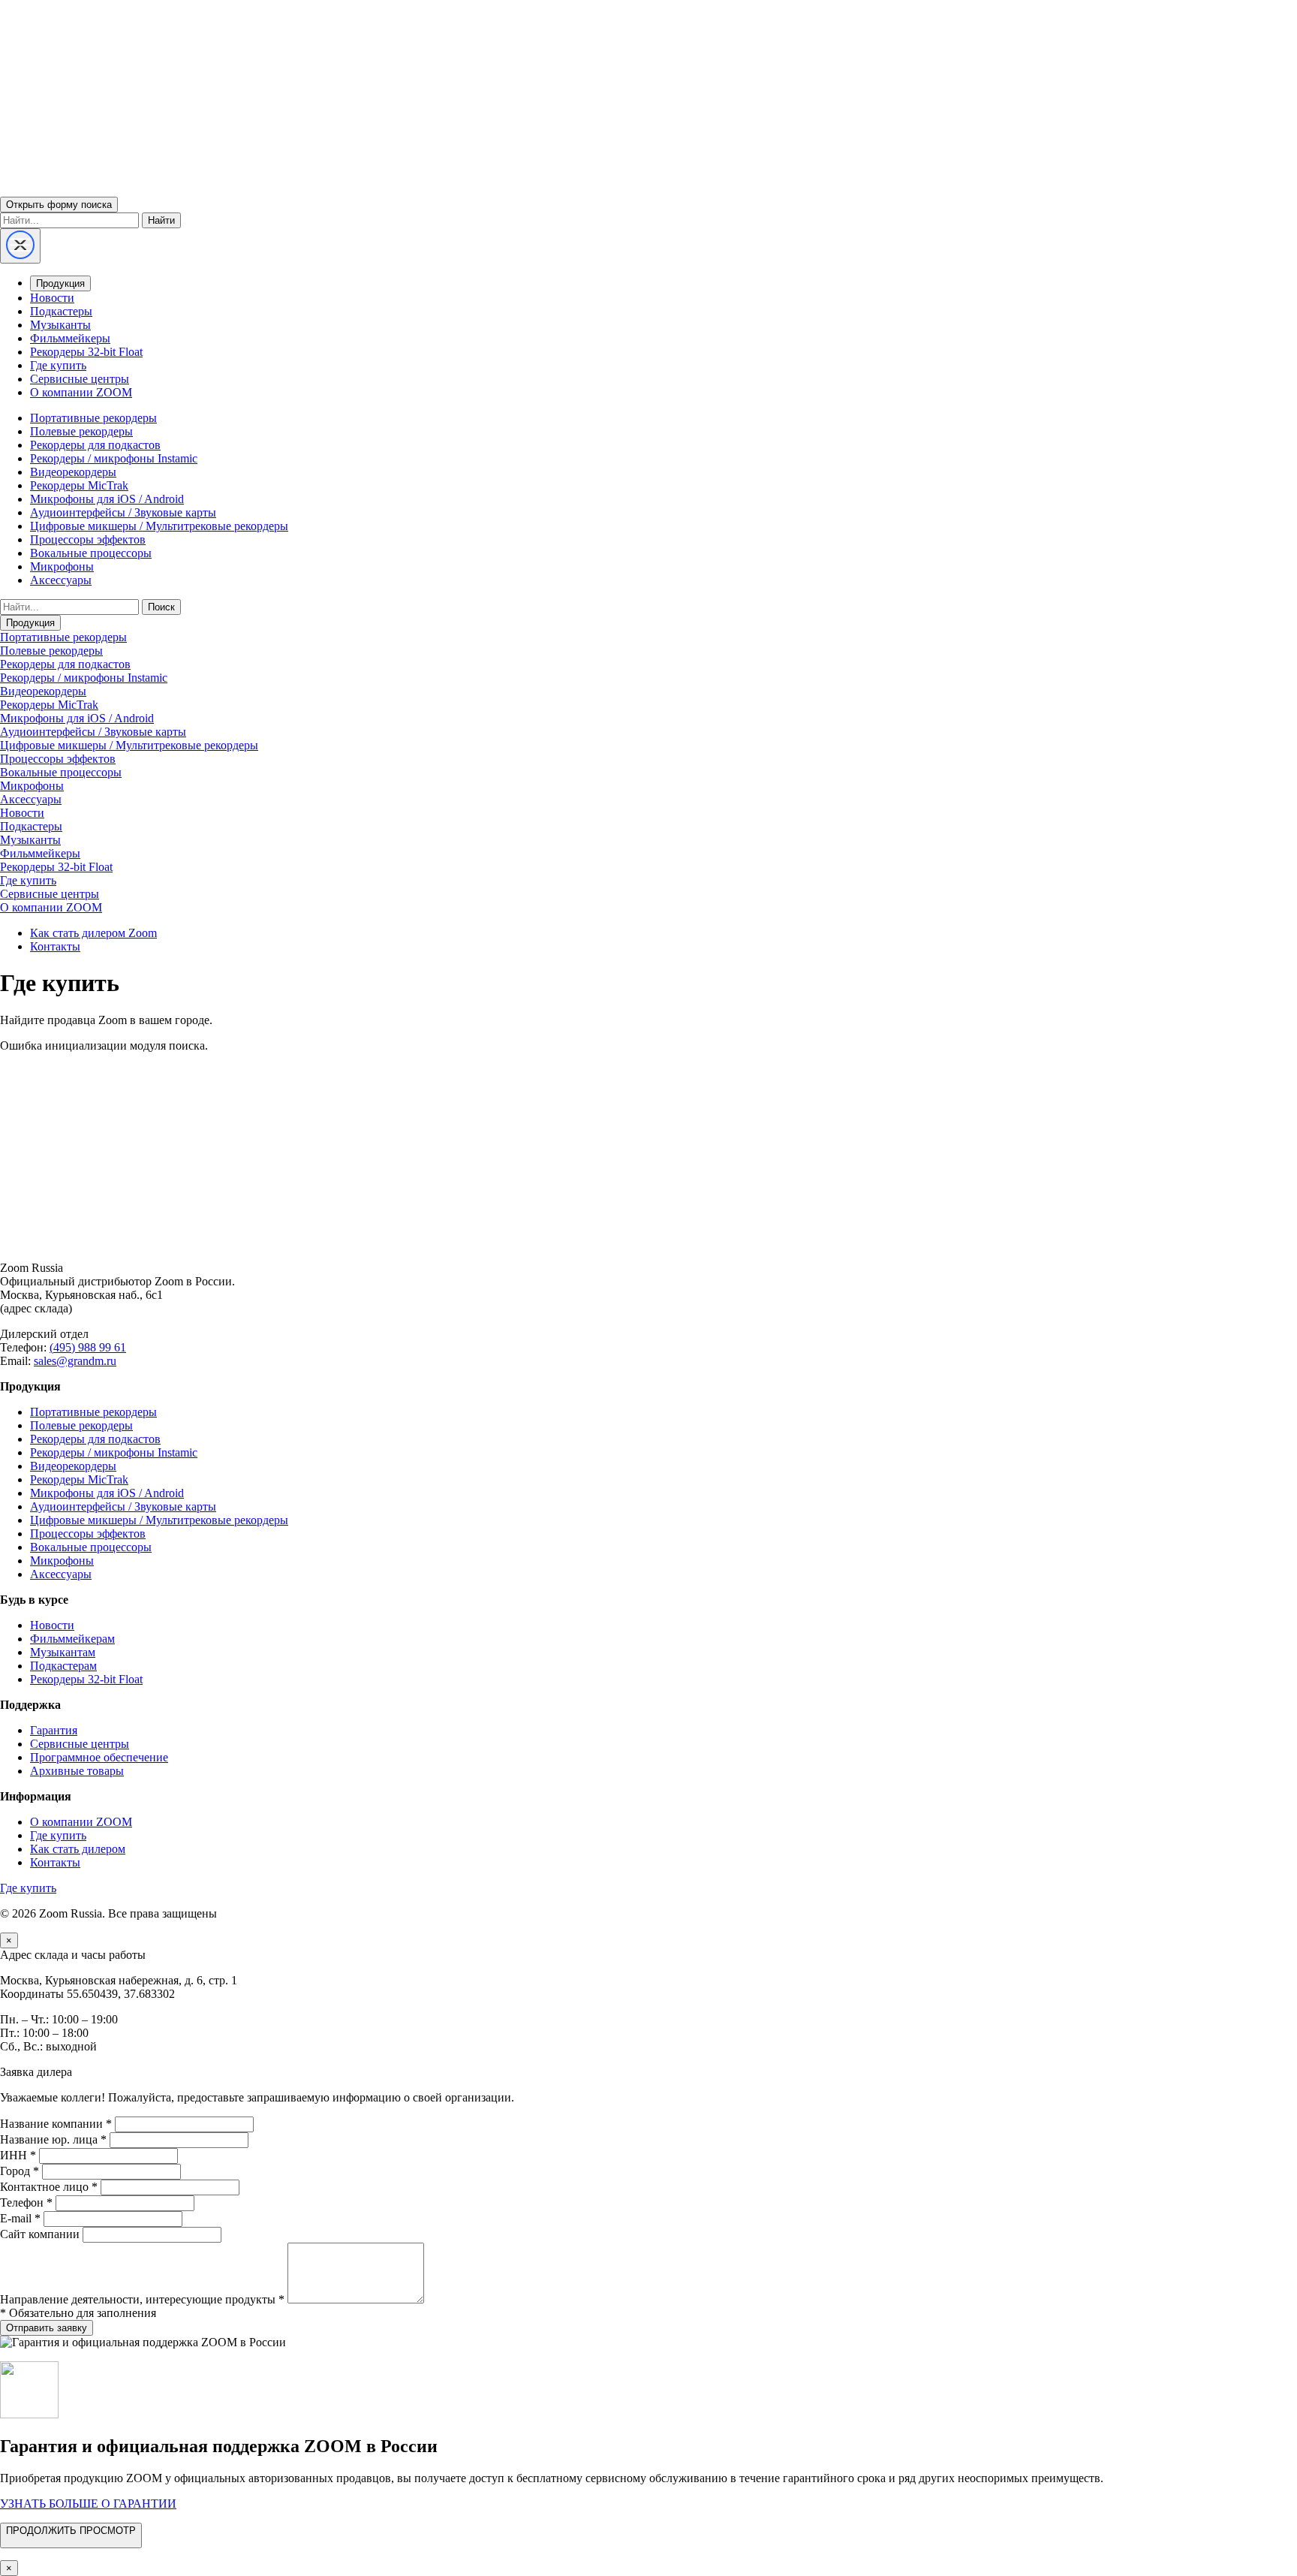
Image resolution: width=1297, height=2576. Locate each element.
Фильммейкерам (72, 1639)
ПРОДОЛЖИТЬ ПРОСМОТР (71, 2531)
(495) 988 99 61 (88, 1347)
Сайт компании (40, 2234)
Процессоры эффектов (88, 539)
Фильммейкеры (70, 338)
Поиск (161, 607)
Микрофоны (62, 566)
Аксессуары (61, 580)
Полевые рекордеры (81, 431)
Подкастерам (63, 1666)
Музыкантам (63, 1652)
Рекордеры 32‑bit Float (86, 1679)
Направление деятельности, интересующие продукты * (142, 2299)
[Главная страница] (648, 1242)
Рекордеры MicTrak (79, 485)
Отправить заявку (47, 2328)
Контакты (55, 946)
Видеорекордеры (73, 472)
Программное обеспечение (99, 1757)
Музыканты (60, 325)
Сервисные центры (80, 379)
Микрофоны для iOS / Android (107, 499)
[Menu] (20, 246)
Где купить (58, 365)
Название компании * (56, 2124)
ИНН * (18, 2155)
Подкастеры (61, 311)
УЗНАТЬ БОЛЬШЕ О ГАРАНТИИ (88, 2504)
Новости (52, 298)
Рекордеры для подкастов (95, 445)
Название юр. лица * (53, 2139)
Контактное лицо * (49, 2187)
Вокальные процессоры (91, 553)
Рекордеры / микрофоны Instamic (114, 458)
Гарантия (54, 1730)
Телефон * (26, 2202)
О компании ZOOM (81, 392)
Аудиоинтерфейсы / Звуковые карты (123, 512)
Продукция (60, 283)
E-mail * (20, 2218)
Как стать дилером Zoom (93, 933)
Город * (20, 2171)
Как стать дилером (78, 1849)
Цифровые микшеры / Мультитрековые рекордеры (159, 526)
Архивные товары (77, 1771)
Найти (161, 220)
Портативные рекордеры (93, 418)
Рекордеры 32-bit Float (86, 352)
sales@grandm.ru (75, 1361)
